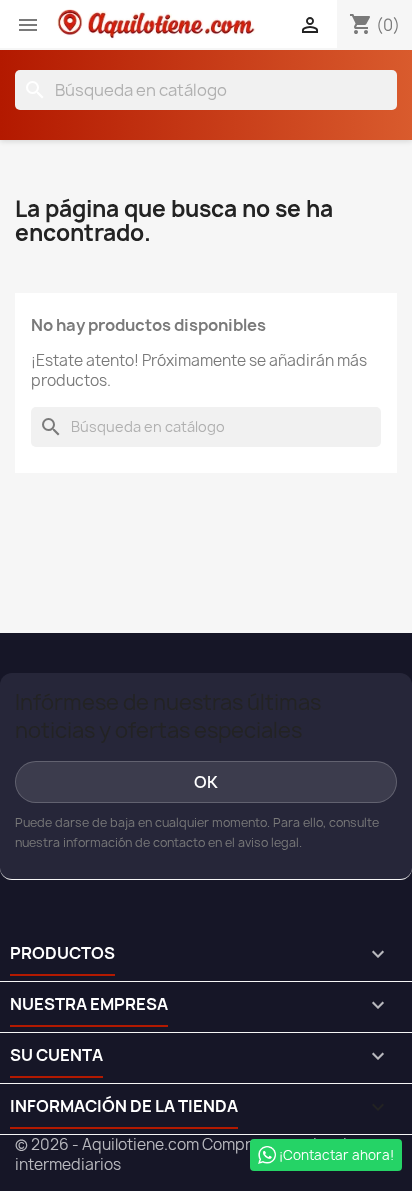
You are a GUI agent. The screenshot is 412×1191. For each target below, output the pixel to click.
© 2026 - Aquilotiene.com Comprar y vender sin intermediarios (185, 1154)
